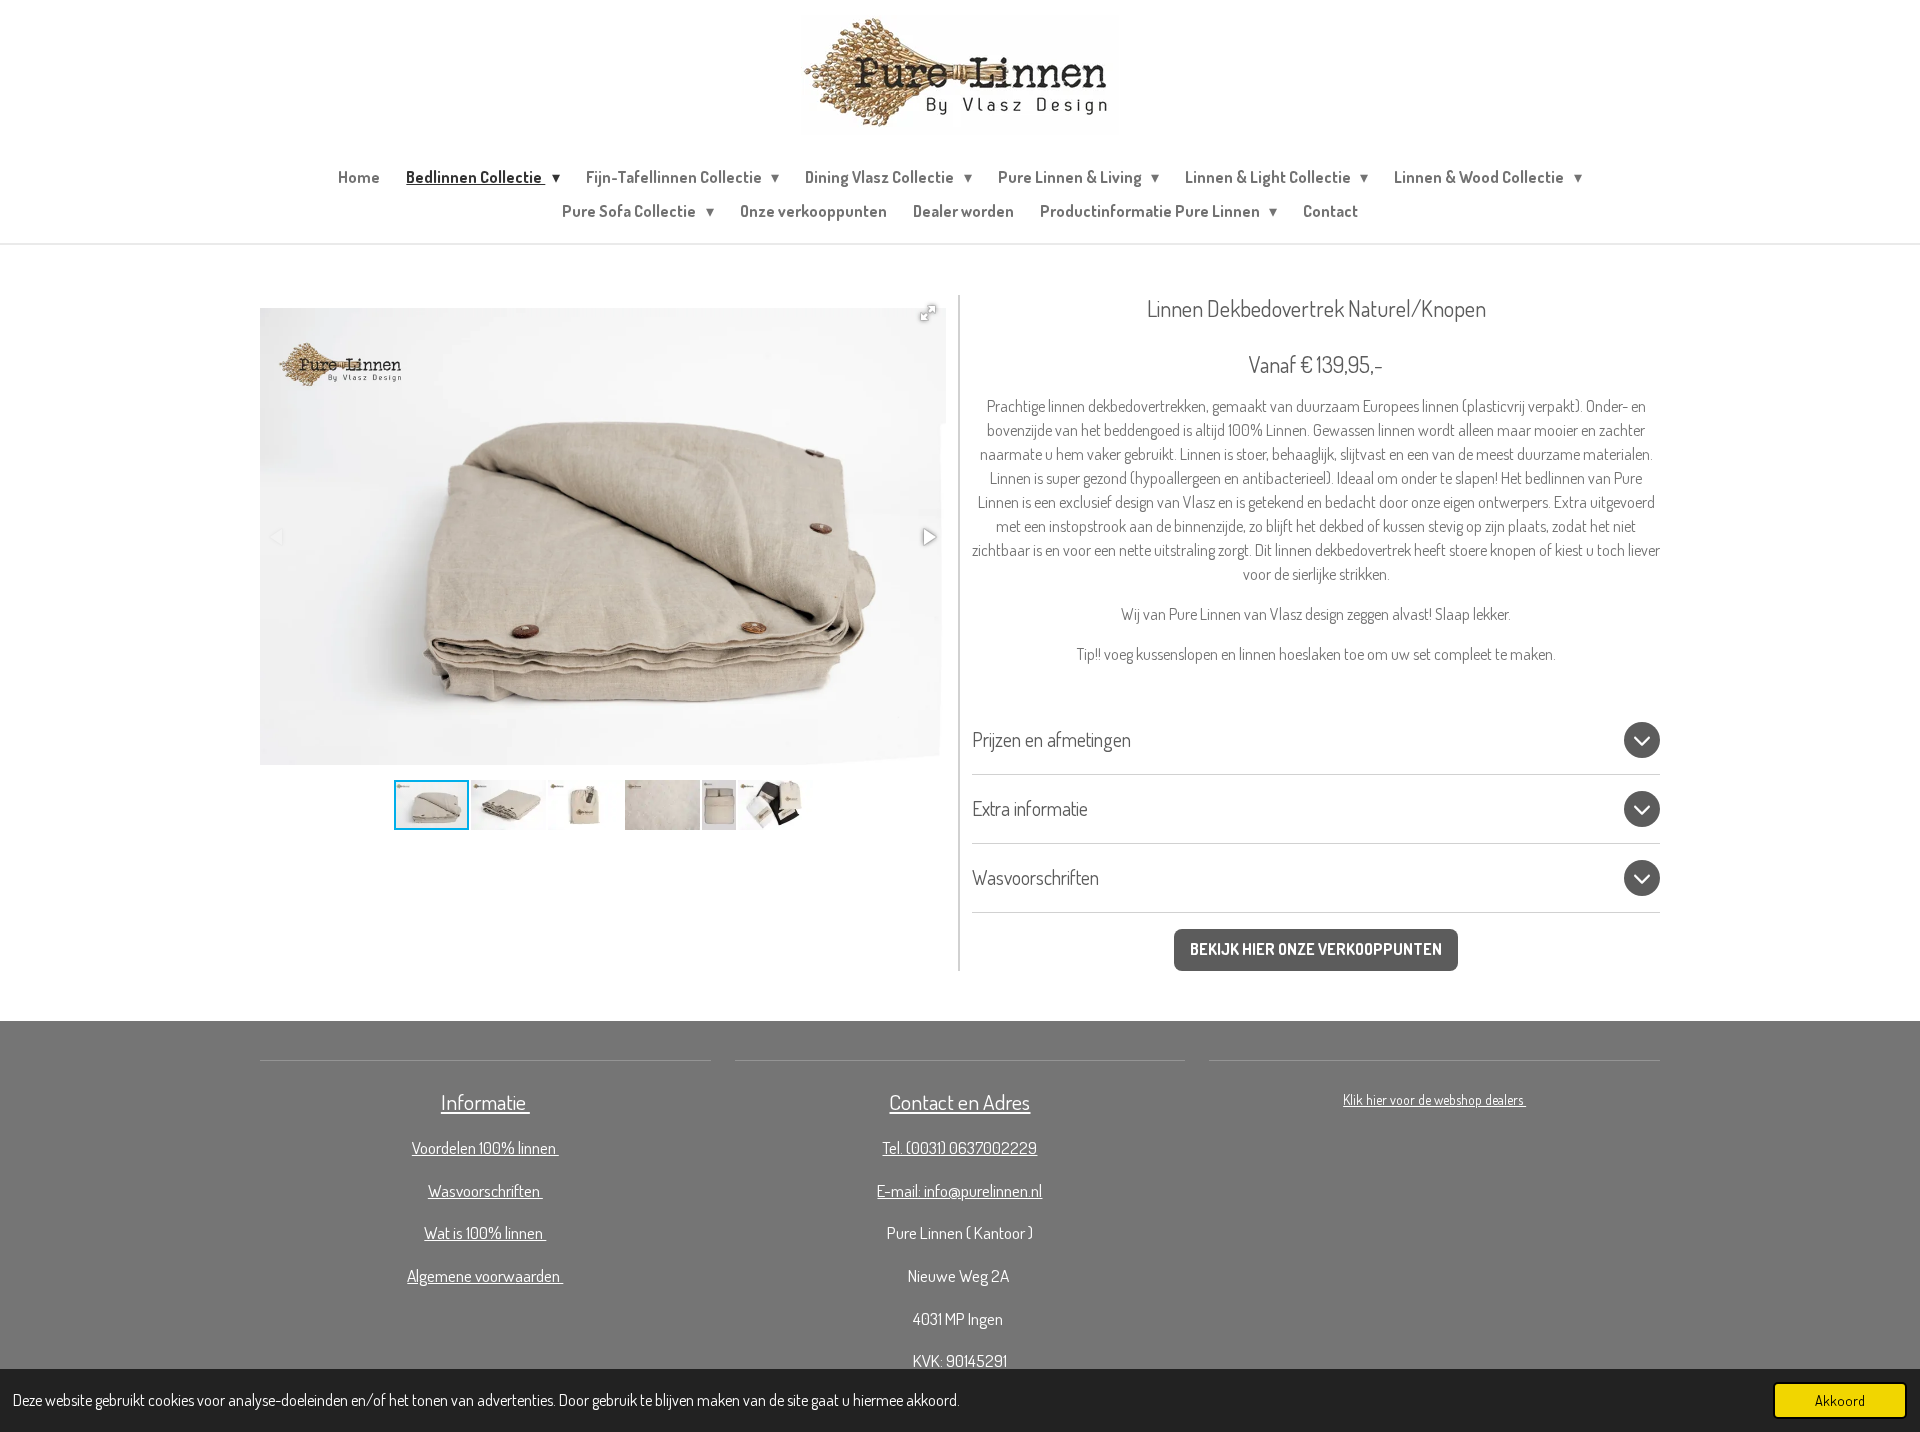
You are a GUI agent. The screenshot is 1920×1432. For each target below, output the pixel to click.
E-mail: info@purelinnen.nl (959, 1190)
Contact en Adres (959, 1101)
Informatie (485, 1101)
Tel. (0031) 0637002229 (959, 1147)
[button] (928, 313)
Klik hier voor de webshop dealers (1434, 1099)
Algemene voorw (461, 1275)
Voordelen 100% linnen (485, 1147)
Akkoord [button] (1840, 1400)
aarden (539, 1275)
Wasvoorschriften (485, 1190)
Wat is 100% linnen (485, 1232)
